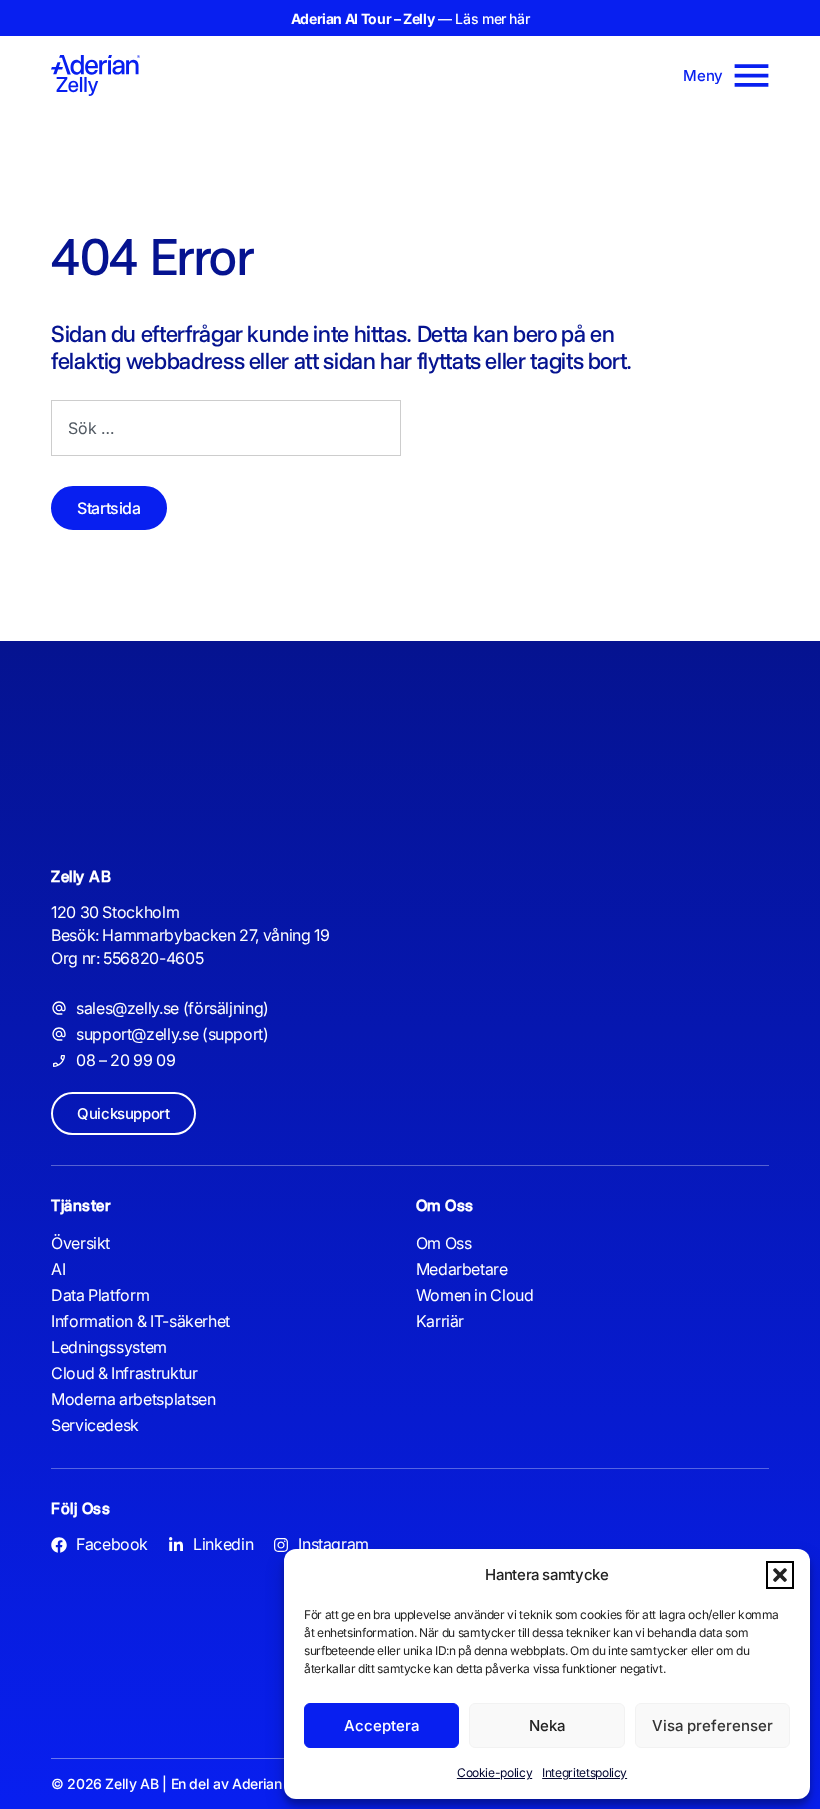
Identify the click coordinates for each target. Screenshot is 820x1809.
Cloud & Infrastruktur (124, 1373)
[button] (780, 1575)
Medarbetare (462, 1269)
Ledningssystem (109, 1347)
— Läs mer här (410, 18)
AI (58, 1269)
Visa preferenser (712, 1725)
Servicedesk (95, 1425)
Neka (547, 1725)
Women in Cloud (475, 1295)
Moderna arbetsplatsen (133, 1399)
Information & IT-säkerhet (140, 1321)
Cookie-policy (494, 1772)
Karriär (440, 1321)
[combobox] (226, 428)
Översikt (80, 1243)
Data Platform (100, 1295)
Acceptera (381, 1725)
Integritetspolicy (584, 1772)
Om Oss (444, 1243)
